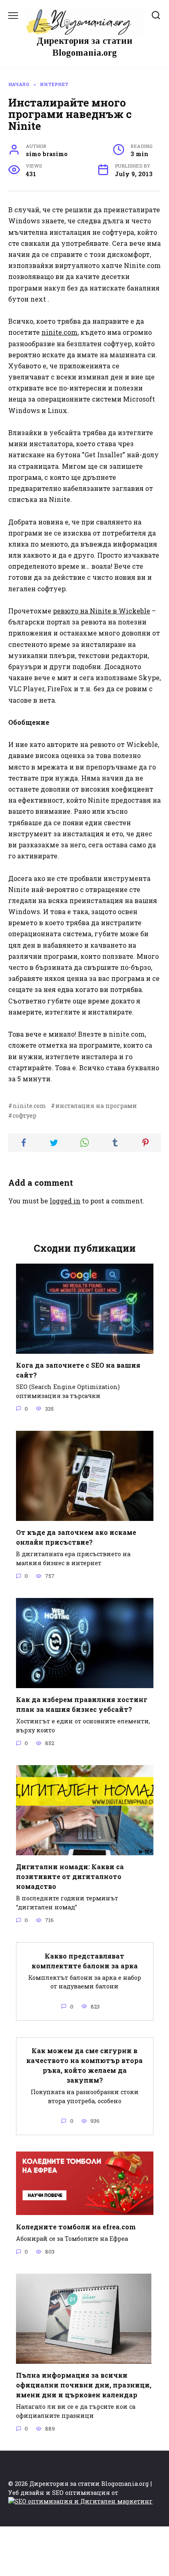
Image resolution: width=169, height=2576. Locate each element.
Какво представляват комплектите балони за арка (85, 1960)
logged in (65, 1201)
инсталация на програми (96, 1106)
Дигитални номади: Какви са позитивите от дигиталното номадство (70, 1876)
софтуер (25, 1116)
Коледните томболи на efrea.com (76, 2226)
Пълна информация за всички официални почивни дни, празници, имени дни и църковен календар (84, 2385)
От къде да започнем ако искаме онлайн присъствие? (76, 1537)
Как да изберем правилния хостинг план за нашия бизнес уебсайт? (82, 1704)
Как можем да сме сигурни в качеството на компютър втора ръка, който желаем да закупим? (84, 2065)
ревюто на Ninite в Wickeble (102, 611)
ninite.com (59, 332)
